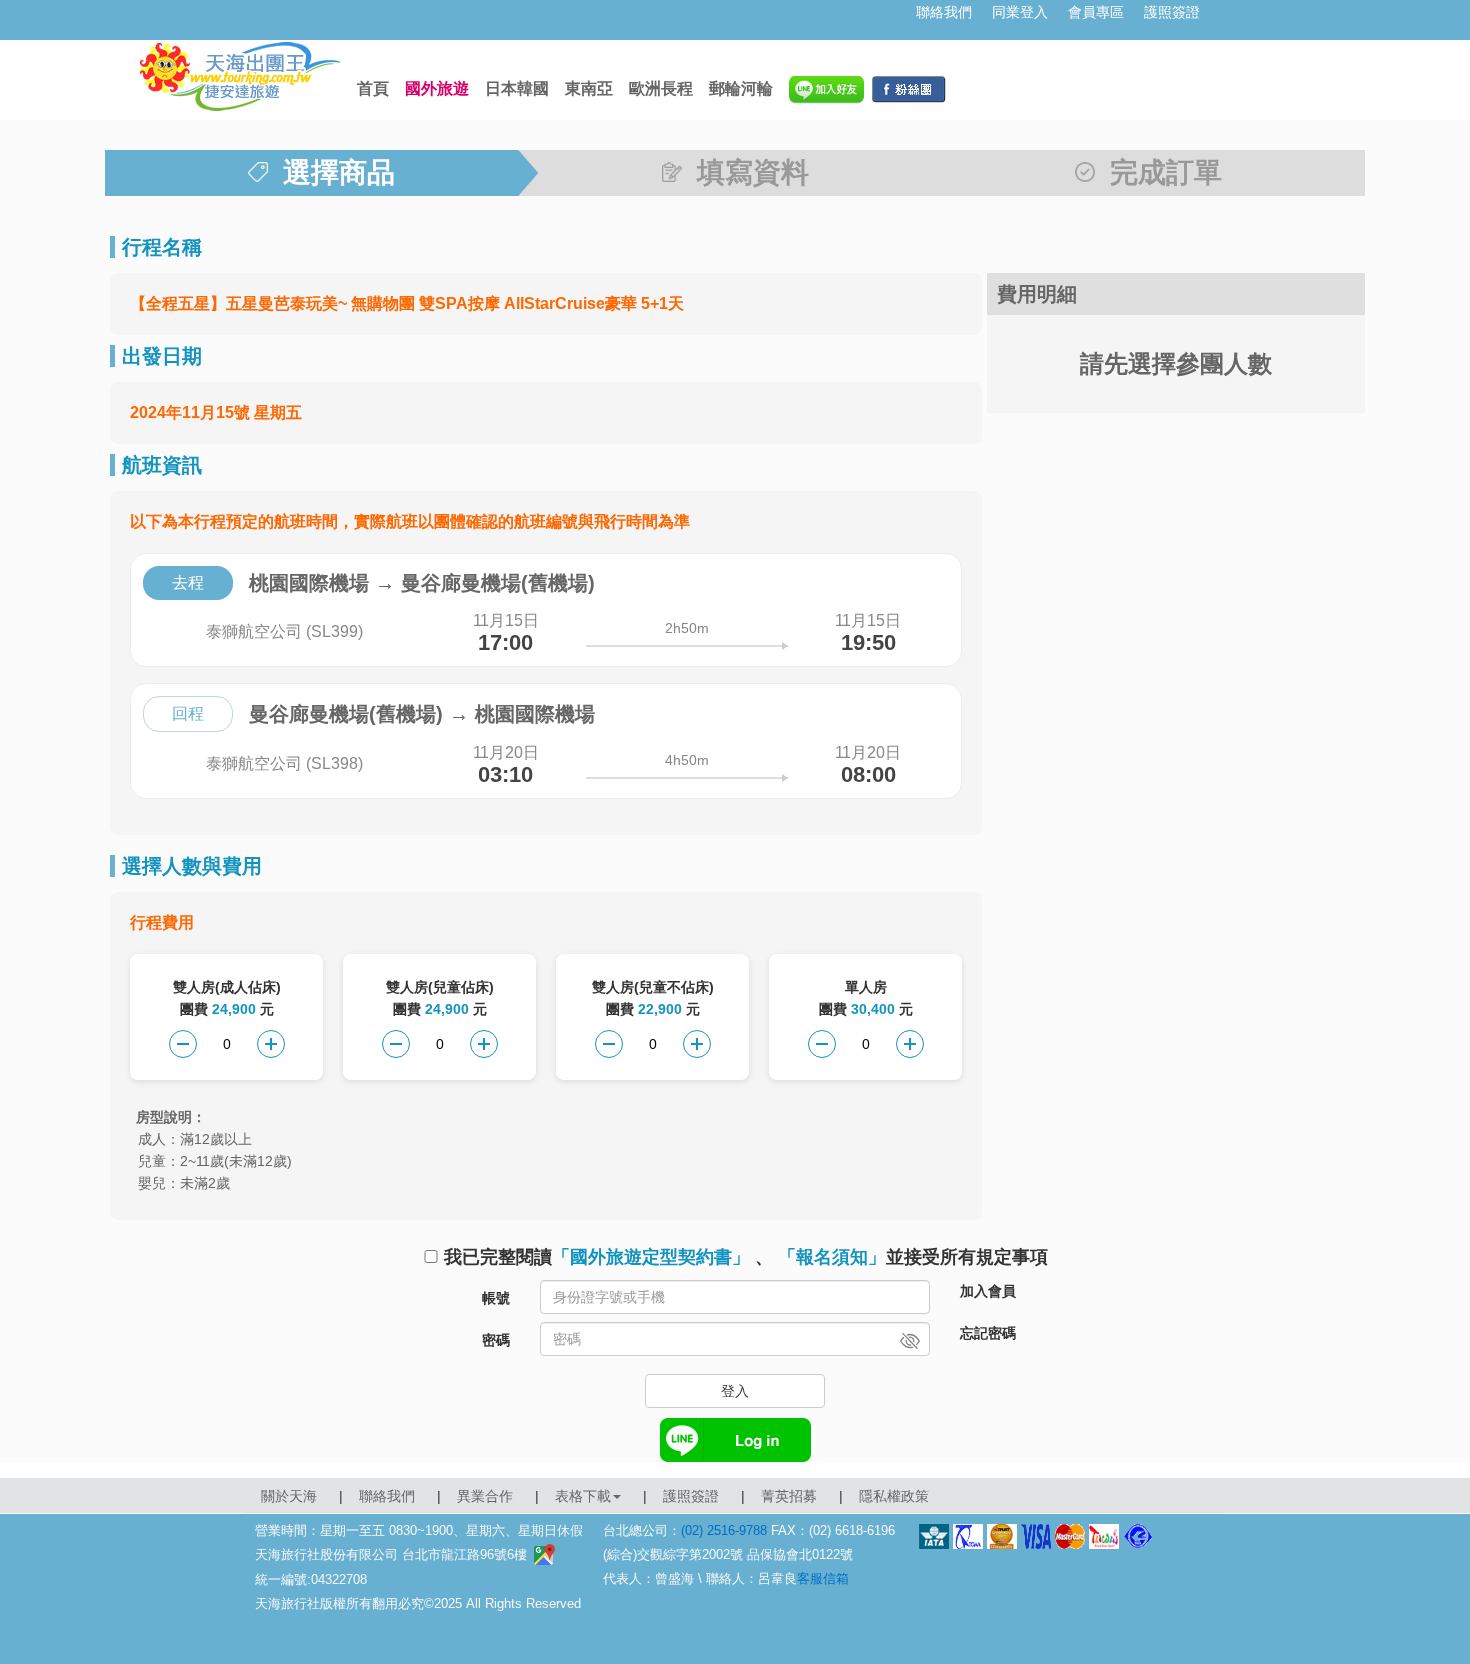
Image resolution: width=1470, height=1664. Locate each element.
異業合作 (485, 1496)
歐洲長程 (661, 88)
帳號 (496, 1298)
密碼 (496, 1340)
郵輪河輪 (741, 88)
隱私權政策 (894, 1496)
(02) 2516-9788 (724, 1530)
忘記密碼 (988, 1333)
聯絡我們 (944, 12)
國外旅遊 (437, 88)
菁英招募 (789, 1496)
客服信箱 (823, 1578)
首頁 (373, 88)
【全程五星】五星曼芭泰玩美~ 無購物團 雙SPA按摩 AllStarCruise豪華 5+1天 (407, 303)
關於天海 (289, 1496)
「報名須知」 (832, 1257)
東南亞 (589, 88)
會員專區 (1096, 12)
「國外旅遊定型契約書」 (651, 1257)
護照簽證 (1172, 12)
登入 (735, 1391)
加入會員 (988, 1291)
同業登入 (1020, 12)
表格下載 (583, 1496)
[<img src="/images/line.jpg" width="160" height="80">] (826, 88)
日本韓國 (517, 88)
